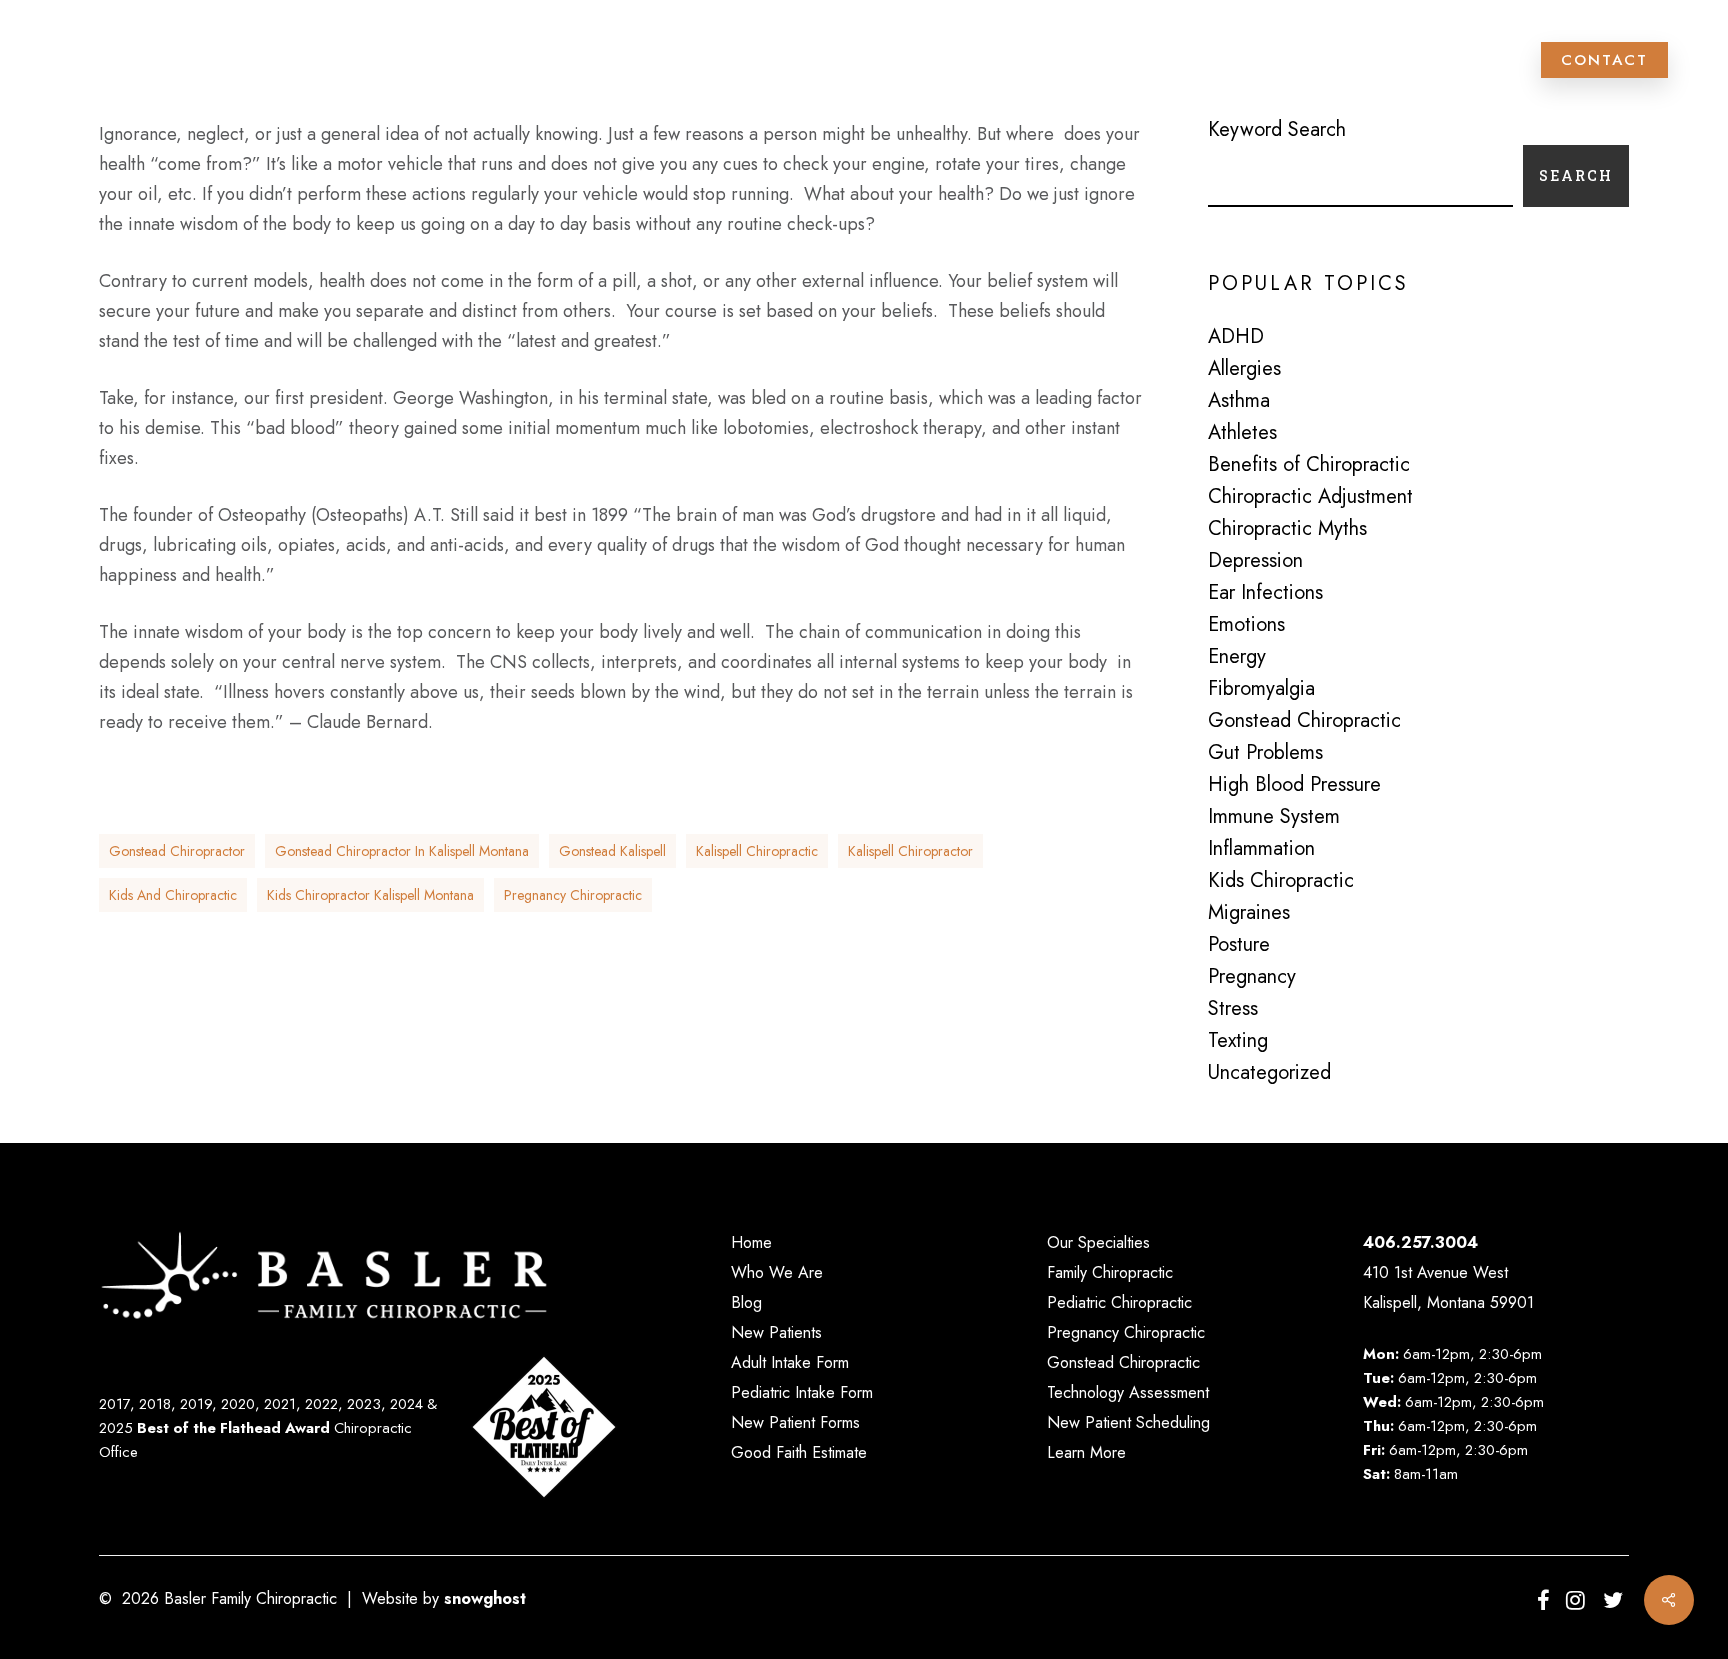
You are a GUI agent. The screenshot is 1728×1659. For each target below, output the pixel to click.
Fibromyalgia (1261, 689)
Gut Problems (1265, 753)
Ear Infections (1265, 593)
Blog (746, 1302)
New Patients (776, 1332)
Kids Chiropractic (1281, 881)
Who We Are (777, 1272)
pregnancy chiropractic (573, 895)
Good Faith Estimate (799, 1452)
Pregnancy (1252, 977)
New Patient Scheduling (1128, 1422)
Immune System (1274, 817)
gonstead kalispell (612, 851)
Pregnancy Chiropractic (1126, 1332)
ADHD (1236, 337)
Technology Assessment (1128, 1392)
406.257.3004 (1420, 1242)
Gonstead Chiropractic (1304, 721)
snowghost (485, 1598)
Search (1576, 175)
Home (751, 1242)
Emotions (1246, 625)
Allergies (1244, 369)
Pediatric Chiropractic (1119, 1302)
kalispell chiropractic (757, 851)
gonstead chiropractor (177, 851)
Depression (1255, 561)
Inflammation (1261, 849)
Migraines (1249, 913)
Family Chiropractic (1110, 1272)
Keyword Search (1277, 129)
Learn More (1086, 1452)
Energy (1237, 657)
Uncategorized (1269, 1073)
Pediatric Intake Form (802, 1392)
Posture (1239, 945)
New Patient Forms (795, 1422)
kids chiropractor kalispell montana (370, 895)
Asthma (1239, 401)
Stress (1233, 1009)
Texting (1238, 1041)
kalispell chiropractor (910, 851)
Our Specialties (1098, 1242)
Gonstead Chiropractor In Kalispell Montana (402, 851)
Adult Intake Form (790, 1362)
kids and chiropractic (173, 895)
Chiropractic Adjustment (1310, 497)
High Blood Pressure (1294, 785)
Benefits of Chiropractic (1309, 465)
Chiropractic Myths (1287, 529)
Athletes (1242, 433)
